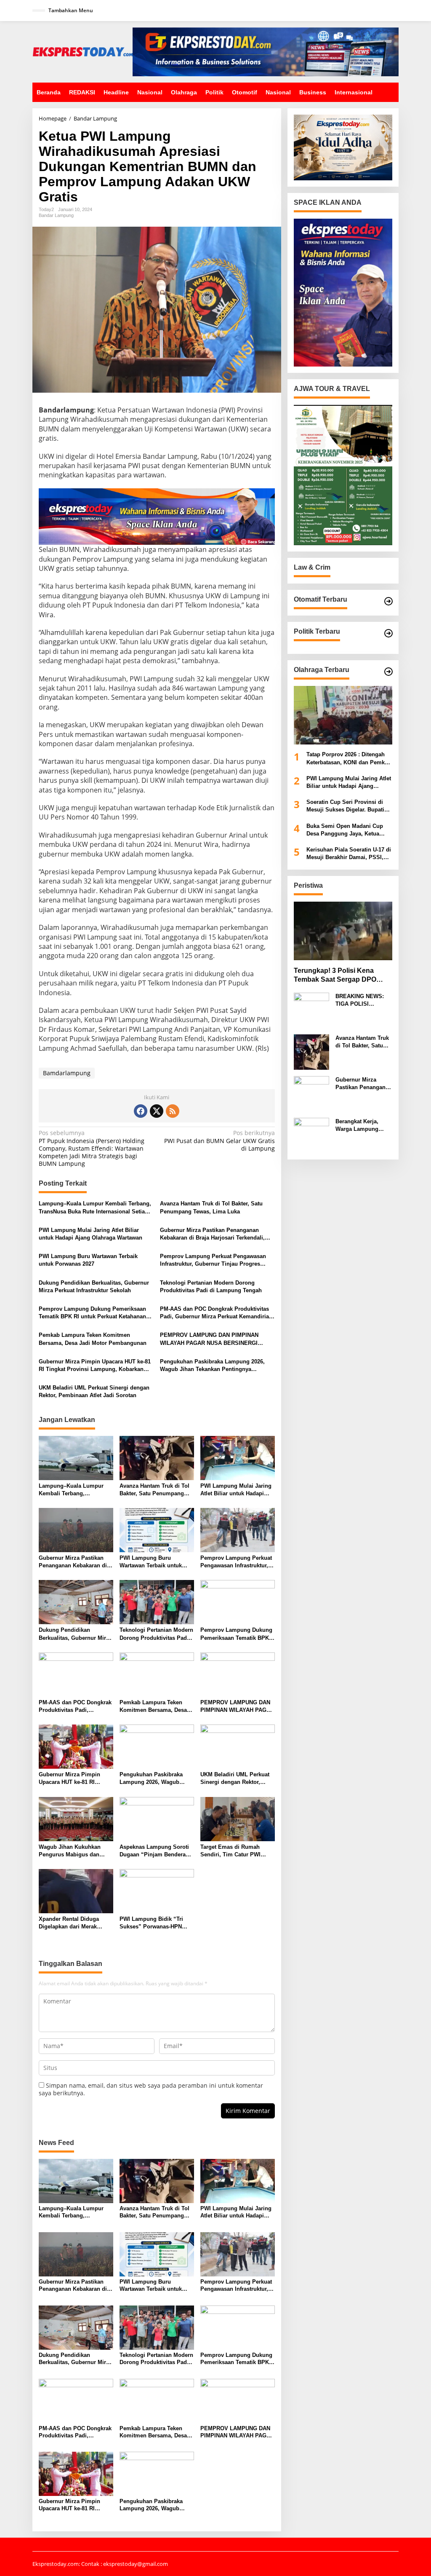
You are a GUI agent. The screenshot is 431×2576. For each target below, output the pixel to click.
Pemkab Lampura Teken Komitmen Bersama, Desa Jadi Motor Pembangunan (93, 1339)
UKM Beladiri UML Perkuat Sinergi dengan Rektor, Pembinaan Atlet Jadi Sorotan (94, 1391)
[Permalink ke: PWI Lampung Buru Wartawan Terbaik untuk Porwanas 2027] (157, 1529)
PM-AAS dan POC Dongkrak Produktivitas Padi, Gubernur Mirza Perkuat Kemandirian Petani (216, 1313)
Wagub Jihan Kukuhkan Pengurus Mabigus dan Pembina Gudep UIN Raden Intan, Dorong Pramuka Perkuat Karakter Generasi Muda (74, 1851)
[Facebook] (141, 1111)
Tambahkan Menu (71, 10)
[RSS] (173, 1111)
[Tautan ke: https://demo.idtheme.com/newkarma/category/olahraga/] (388, 672)
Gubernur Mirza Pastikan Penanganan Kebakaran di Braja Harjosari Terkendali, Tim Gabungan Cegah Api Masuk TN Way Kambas (214, 1234)
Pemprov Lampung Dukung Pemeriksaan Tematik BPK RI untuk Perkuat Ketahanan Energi (92, 1313)
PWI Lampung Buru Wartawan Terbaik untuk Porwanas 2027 (88, 1260)
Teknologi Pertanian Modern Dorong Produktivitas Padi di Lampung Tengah (211, 1287)
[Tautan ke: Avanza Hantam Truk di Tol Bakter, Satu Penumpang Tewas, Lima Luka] (311, 1051)
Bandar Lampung (56, 215)
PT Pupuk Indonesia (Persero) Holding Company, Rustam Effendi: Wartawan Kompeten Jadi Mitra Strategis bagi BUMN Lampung (92, 1148)
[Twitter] (157, 1111)
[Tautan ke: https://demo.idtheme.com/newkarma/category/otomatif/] (388, 601)
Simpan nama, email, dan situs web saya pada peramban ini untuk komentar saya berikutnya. (151, 2089)
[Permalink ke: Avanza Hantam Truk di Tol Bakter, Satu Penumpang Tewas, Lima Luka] (157, 1457)
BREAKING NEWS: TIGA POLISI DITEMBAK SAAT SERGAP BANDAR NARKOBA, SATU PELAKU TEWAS (360, 1000)
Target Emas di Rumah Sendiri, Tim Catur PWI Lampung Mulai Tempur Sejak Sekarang (231, 1851)
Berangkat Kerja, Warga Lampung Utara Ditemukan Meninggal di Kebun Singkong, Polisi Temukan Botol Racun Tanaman (362, 1126)
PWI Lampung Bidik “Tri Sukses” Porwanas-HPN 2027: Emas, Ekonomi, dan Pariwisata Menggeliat (154, 1923)
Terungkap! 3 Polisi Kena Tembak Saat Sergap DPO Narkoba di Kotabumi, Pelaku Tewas (340, 976)
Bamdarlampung (67, 1073)
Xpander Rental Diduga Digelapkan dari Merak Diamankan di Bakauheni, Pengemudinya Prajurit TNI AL (74, 1923)
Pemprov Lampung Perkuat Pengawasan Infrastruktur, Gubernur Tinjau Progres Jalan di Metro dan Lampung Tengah (213, 1260)
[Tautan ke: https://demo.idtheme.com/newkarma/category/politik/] (388, 633)
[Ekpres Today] (82, 51)
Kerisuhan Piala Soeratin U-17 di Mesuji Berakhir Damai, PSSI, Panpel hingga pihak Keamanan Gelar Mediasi (349, 854)
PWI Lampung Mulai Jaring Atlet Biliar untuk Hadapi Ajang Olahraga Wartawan (90, 1234)
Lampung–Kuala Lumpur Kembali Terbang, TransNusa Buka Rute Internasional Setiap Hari (95, 1208)
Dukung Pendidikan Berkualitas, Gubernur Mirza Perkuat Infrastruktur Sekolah (94, 1287)
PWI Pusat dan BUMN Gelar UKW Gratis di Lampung (219, 1141)
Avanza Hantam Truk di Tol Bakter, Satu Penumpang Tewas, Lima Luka (211, 1207)
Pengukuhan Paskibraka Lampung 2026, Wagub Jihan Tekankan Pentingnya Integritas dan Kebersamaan (212, 1366)
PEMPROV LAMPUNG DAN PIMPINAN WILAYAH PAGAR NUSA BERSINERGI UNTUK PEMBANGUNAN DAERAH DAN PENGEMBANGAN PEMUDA (210, 1339)
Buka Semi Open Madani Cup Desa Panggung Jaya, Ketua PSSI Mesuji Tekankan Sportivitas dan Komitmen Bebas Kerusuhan (349, 830)
